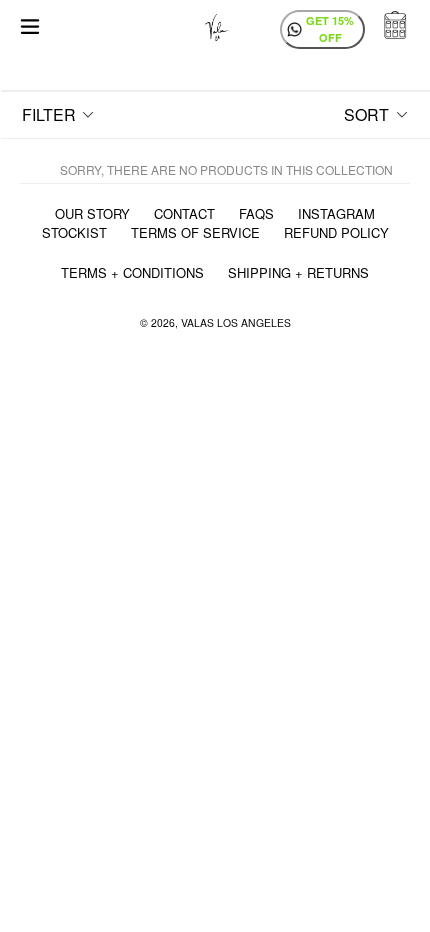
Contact (184, 213)
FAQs (256, 213)
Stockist (74, 232)
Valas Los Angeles (236, 322)
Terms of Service (195, 232)
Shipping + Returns (298, 272)
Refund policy (336, 232)
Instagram (336, 213)
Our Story (92, 213)
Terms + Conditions (132, 272)
